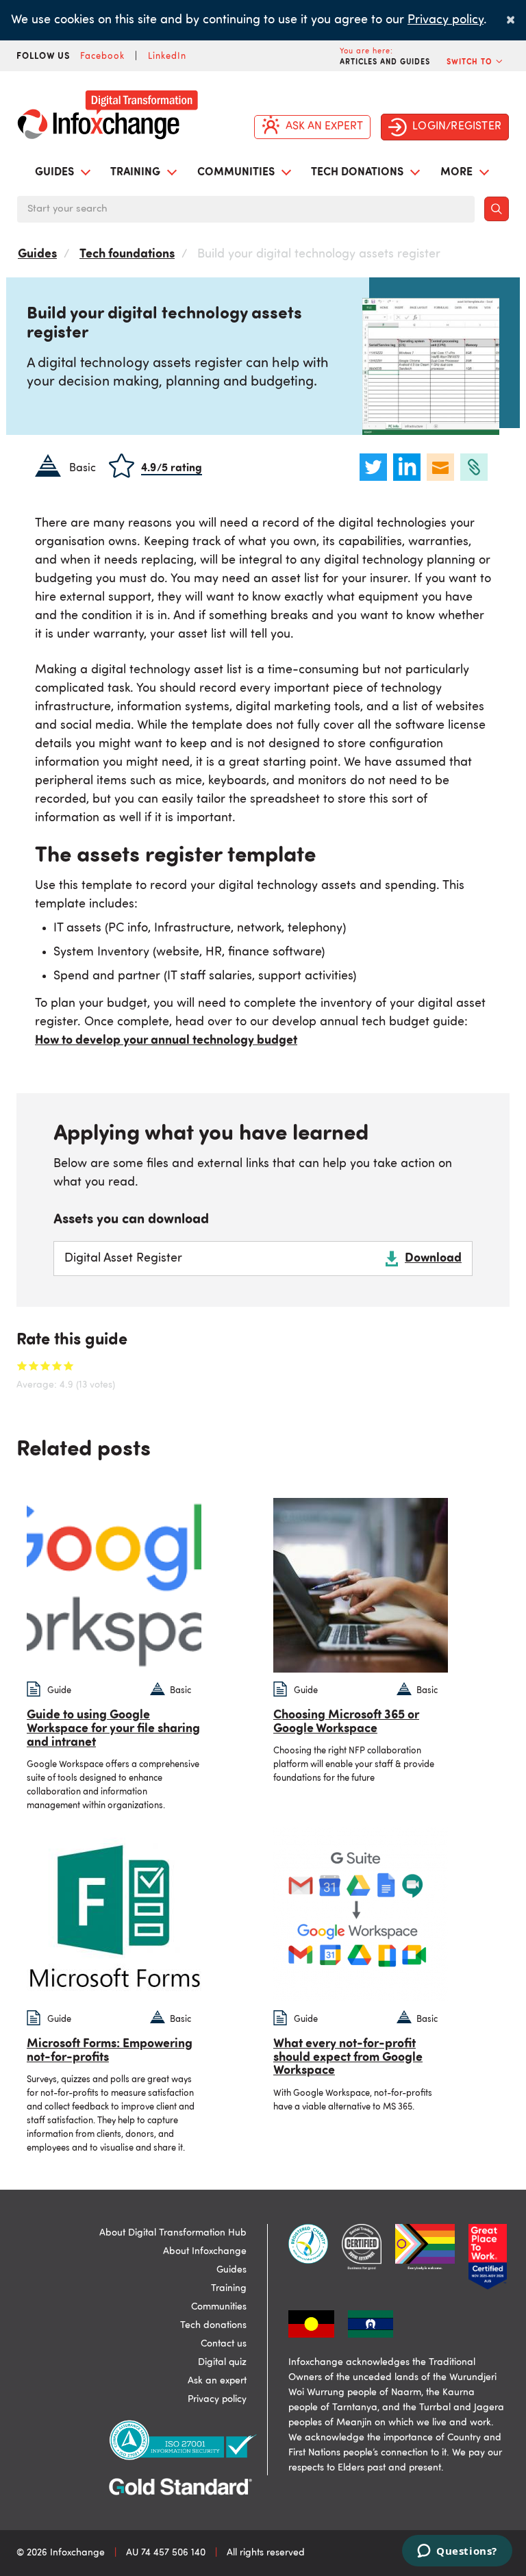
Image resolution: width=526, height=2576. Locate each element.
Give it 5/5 (69, 1365)
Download (433, 1258)
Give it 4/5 (57, 1365)
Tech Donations (359, 173)
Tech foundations (127, 254)
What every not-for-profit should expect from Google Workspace (348, 2058)
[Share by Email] (442, 467)
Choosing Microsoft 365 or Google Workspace (346, 1722)
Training (137, 173)
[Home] (113, 111)
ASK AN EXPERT (324, 127)
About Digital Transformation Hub (173, 2233)
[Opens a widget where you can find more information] (457, 2552)
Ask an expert (217, 2381)
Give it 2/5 (34, 1365)
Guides (56, 173)
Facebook (102, 57)
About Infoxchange (205, 2251)
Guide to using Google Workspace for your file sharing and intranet (113, 1729)
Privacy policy (446, 20)
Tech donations (213, 2325)
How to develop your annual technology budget (166, 1040)
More (458, 173)
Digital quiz (222, 2362)
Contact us (224, 2344)
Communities (237, 173)
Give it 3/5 (46, 1365)
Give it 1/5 (22, 1365)
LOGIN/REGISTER (457, 127)
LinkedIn (167, 57)
